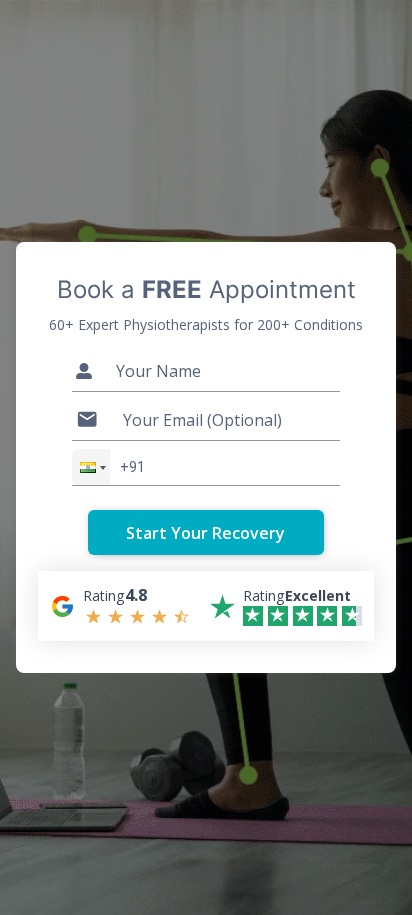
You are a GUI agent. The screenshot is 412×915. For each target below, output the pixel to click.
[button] (91, 467)
